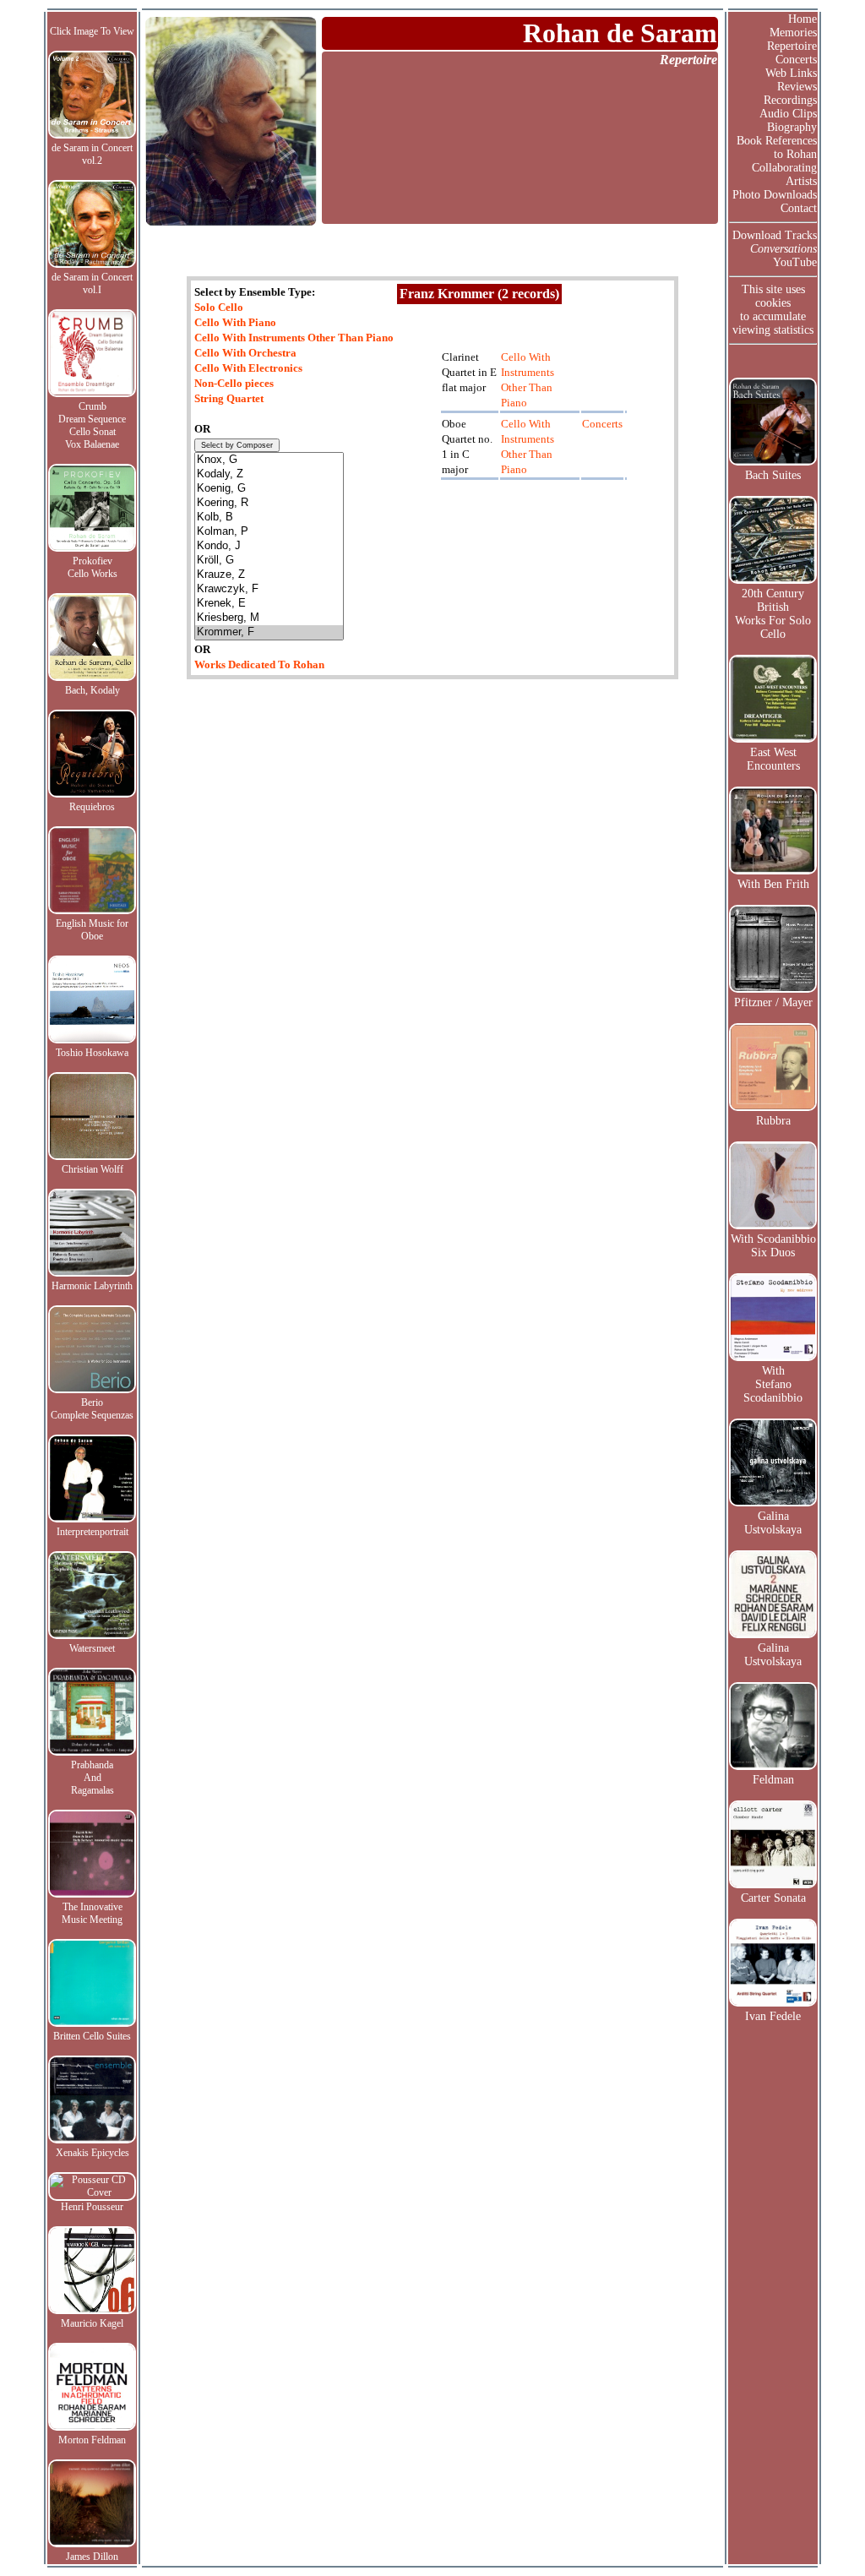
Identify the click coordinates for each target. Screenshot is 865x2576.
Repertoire (792, 46)
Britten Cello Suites (92, 2036)
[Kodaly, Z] (269, 474)
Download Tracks (775, 235)
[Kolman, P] (269, 532)
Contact (799, 208)
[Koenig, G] (269, 489)
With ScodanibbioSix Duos (773, 1246)
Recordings (790, 100)
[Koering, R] (269, 503)
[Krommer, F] (269, 632)
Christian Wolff (92, 1169)
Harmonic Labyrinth (92, 1286)
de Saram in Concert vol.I (92, 283)
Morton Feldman (92, 2440)
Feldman (773, 1780)
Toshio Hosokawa (92, 1053)
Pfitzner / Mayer (773, 1002)
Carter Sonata (773, 1898)
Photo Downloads (775, 195)
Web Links (791, 73)
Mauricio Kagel (92, 2323)
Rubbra (773, 1121)
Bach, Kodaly (92, 690)
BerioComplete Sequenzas (92, 1409)
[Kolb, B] (269, 517)
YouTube (795, 262)
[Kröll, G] (269, 561)
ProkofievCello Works (92, 567)
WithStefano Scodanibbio (773, 1384)
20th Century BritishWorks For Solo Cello (773, 614)
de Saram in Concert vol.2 (92, 154)
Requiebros (92, 807)
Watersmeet (92, 1648)
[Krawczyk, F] (269, 589)
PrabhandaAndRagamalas (92, 1778)
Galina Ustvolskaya (773, 1523)
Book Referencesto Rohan (777, 147)
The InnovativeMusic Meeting (92, 1913)
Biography (792, 127)
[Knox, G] (269, 460)
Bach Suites (773, 475)
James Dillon (92, 2557)
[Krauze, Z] (269, 575)
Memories (793, 33)
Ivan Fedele (773, 2016)
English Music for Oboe (92, 930)
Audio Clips (788, 114)
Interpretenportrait (92, 1532)
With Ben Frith (773, 884)
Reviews (797, 87)
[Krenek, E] (269, 604)
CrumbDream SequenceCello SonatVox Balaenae (92, 425)
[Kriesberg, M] (269, 618)
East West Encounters (773, 759)
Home (802, 19)
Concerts (796, 60)
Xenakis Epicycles (92, 2153)
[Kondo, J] (269, 546)
